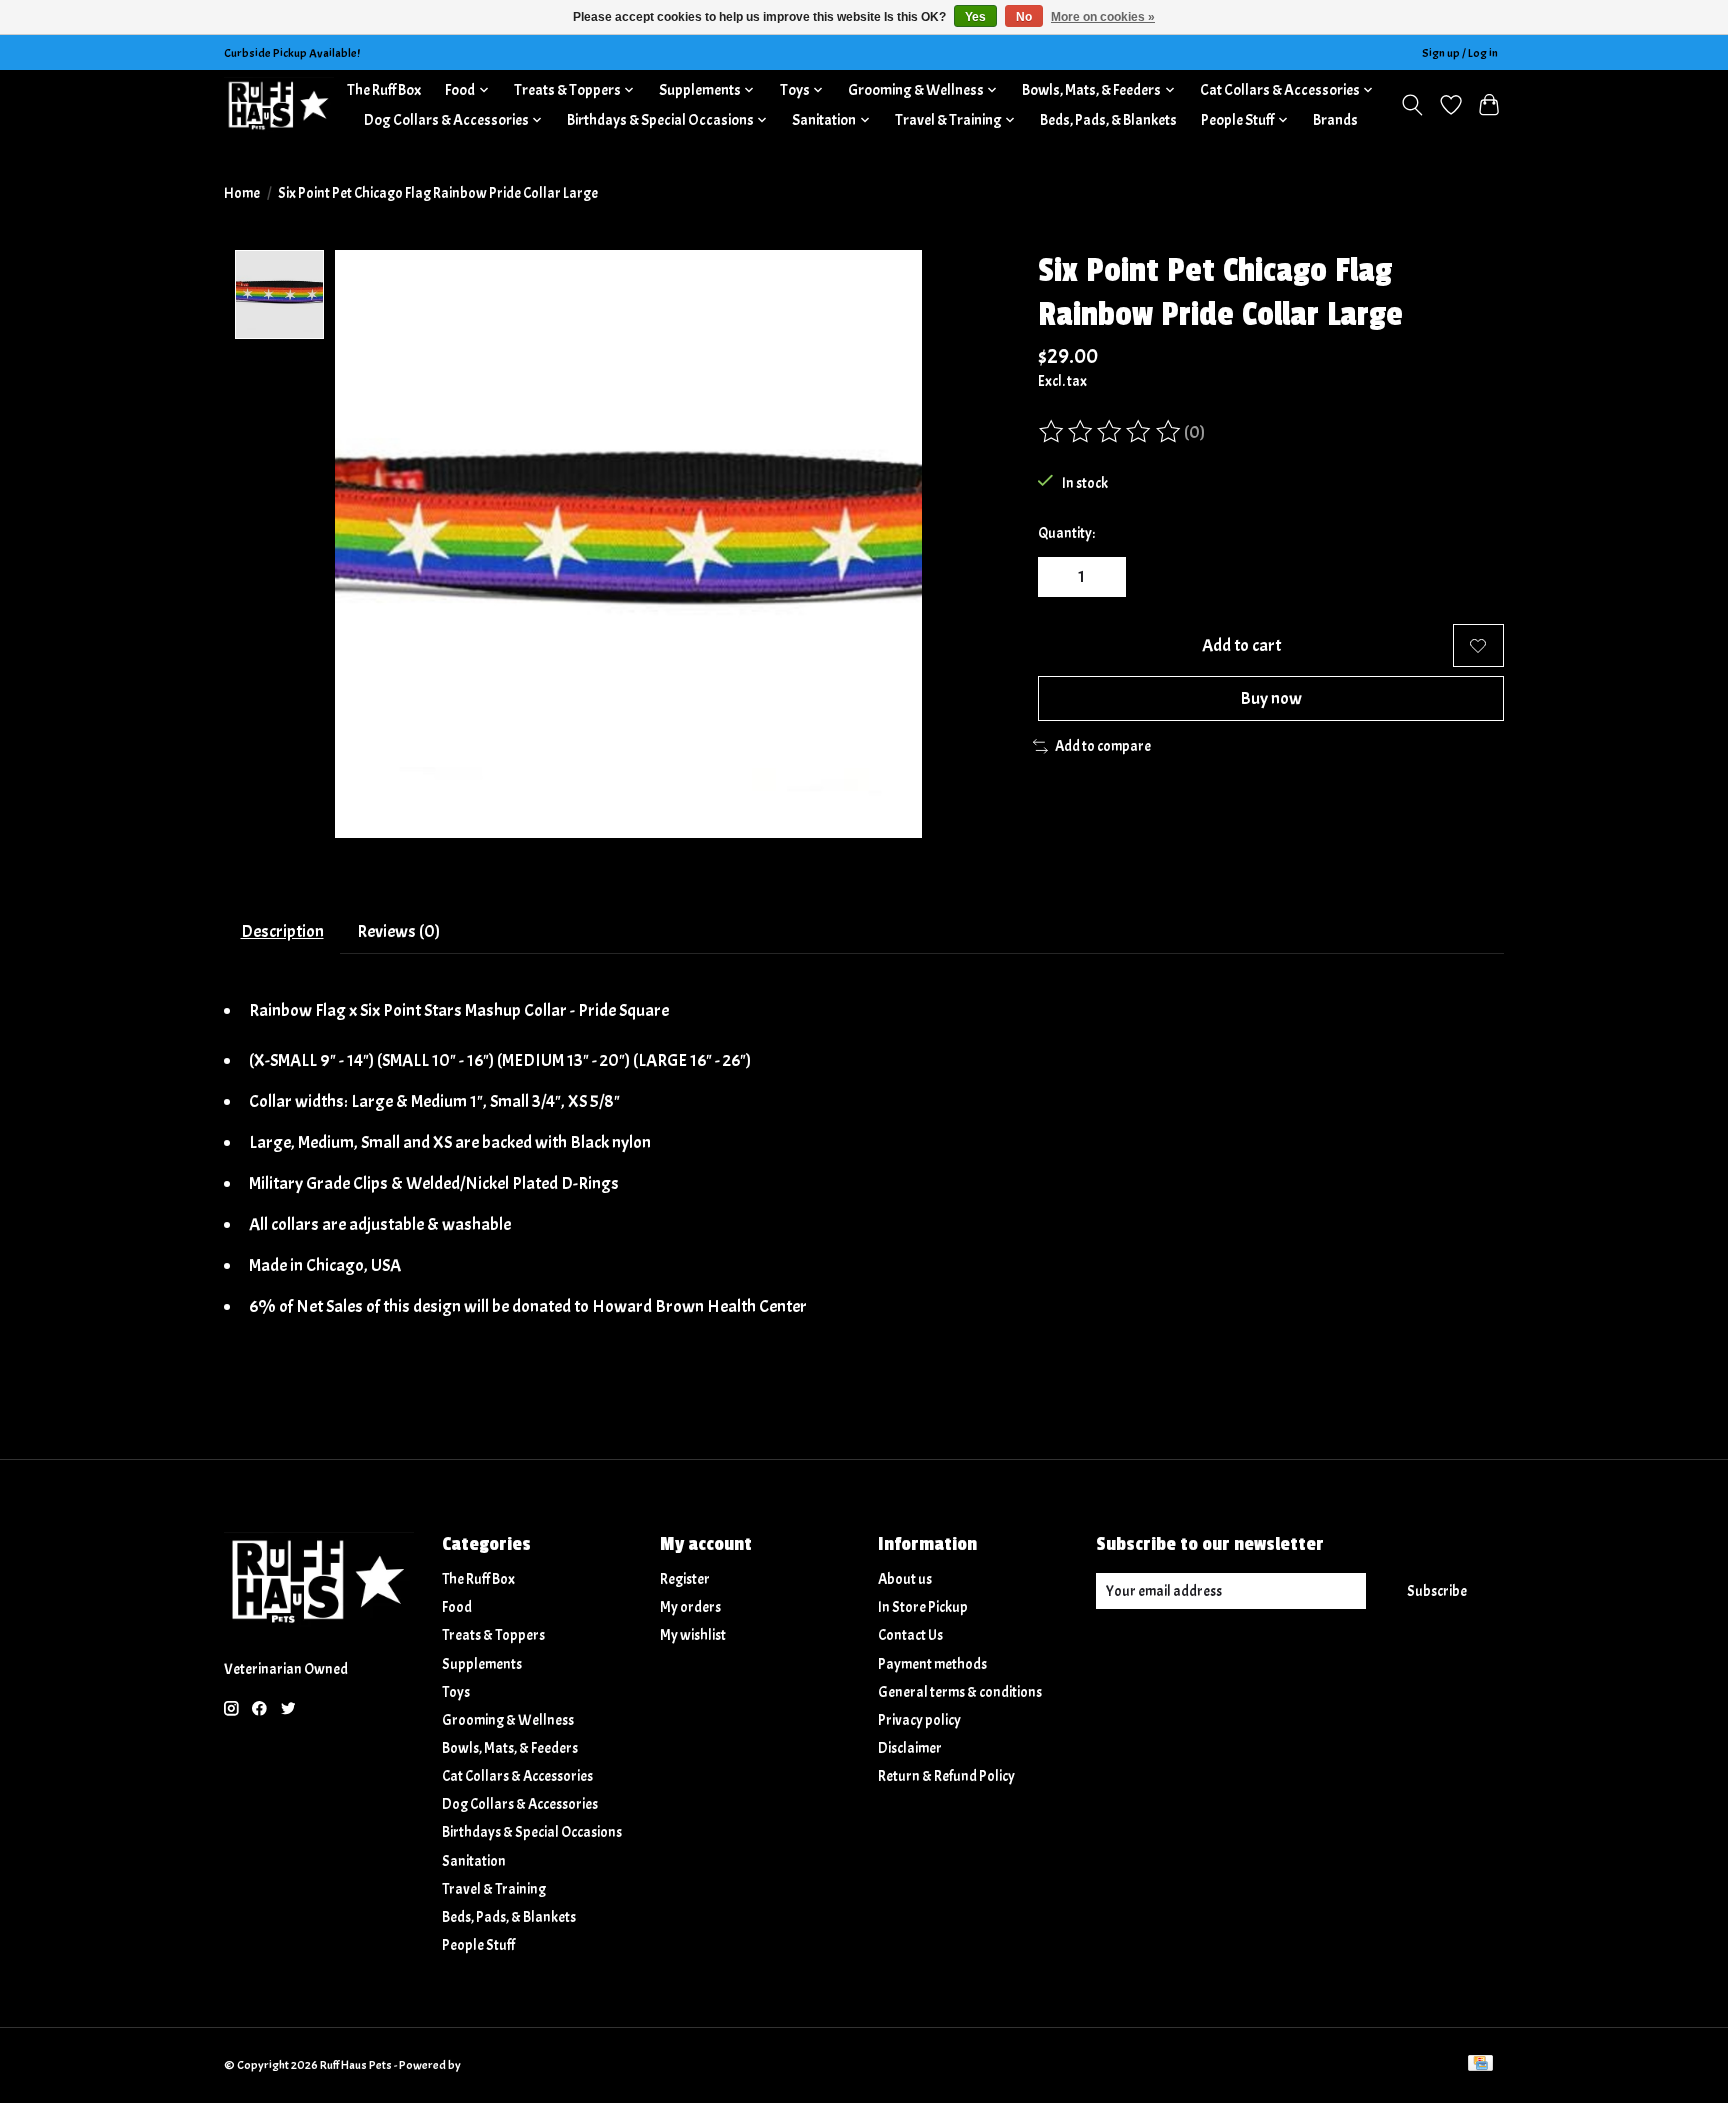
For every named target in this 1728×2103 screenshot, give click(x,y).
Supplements (482, 1664)
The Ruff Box (384, 90)
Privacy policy (919, 1720)
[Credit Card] (1480, 2065)
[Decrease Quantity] (1060, 577)
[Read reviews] (1111, 432)
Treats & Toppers (493, 1635)
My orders (690, 1607)
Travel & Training (494, 1889)
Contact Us (910, 1635)
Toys (456, 1692)
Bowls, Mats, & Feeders (510, 1748)
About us (905, 1579)
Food (457, 1607)
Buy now (1271, 698)
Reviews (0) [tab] (398, 931)
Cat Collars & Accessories (517, 1776)
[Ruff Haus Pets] (279, 104)
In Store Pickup (923, 1607)
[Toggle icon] (1412, 105)
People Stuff (478, 1945)
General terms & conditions (960, 1692)
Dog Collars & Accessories (520, 1804)
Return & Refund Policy (946, 1776)
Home (242, 193)
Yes (975, 17)
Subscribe (1437, 1591)
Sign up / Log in (1460, 53)
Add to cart (1241, 645)
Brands (1335, 120)
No (1024, 17)
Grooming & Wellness (508, 1720)
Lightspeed (491, 2065)
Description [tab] (282, 931)
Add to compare (1103, 746)
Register (685, 1579)
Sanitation (474, 1861)
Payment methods (932, 1664)
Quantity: (1066, 533)
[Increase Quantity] (1104, 577)
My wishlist (693, 1635)
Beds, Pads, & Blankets (1108, 120)
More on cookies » (1103, 17)
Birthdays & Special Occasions (532, 1832)
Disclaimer (910, 1748)
